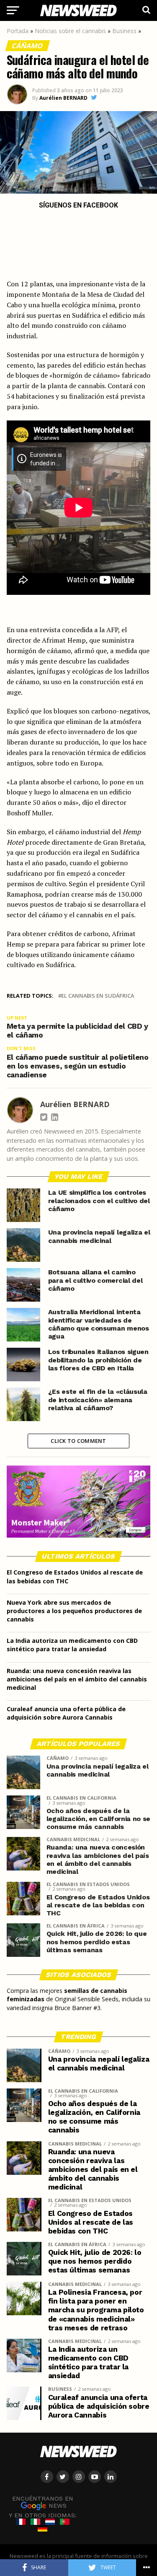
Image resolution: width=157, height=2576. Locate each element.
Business (124, 31)
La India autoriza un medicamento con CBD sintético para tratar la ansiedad (72, 1645)
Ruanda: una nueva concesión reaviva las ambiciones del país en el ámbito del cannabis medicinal (77, 1679)
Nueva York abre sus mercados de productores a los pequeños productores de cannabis (74, 1611)
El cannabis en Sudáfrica (98, 996)
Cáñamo (28, 46)
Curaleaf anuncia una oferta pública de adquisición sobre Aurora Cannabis (66, 1713)
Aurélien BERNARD (63, 98)
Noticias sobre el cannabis (70, 31)
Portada (18, 31)
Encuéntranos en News (43, 2502)
